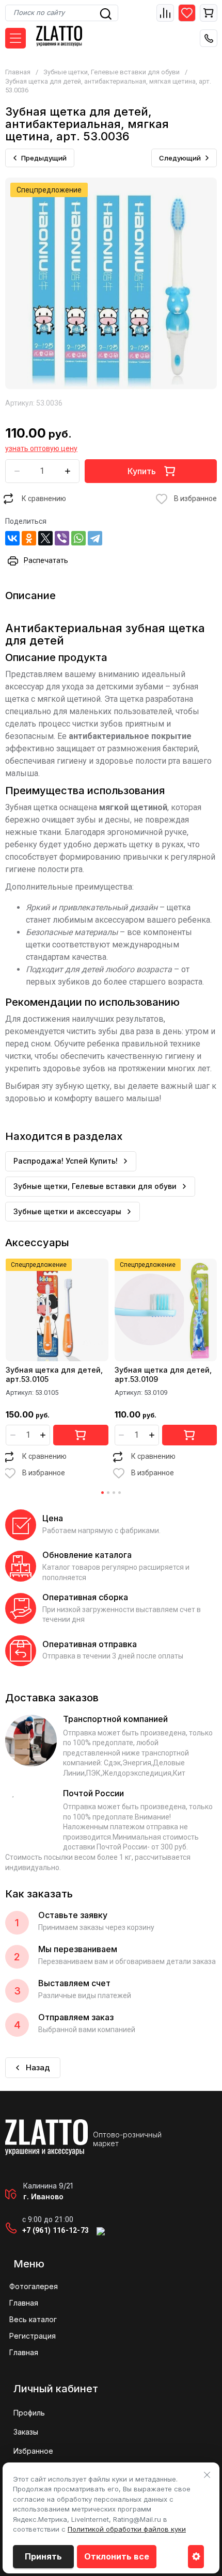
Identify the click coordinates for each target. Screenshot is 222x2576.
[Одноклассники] (29, 538)
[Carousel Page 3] (114, 1493)
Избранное (33, 2451)
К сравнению (44, 498)
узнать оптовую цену (41, 448)
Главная (18, 72)
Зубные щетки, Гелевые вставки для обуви (112, 72)
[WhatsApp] (78, 538)
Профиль (29, 2413)
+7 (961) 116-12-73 (55, 2230)
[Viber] (62, 538)
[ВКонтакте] (12, 538)
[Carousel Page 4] (120, 1493)
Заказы (26, 2432)
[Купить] (81, 1435)
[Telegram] (95, 538)
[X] (45, 538)
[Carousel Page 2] (108, 1493)
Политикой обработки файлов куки (127, 2529)
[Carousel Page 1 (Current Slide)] (102, 1493)
